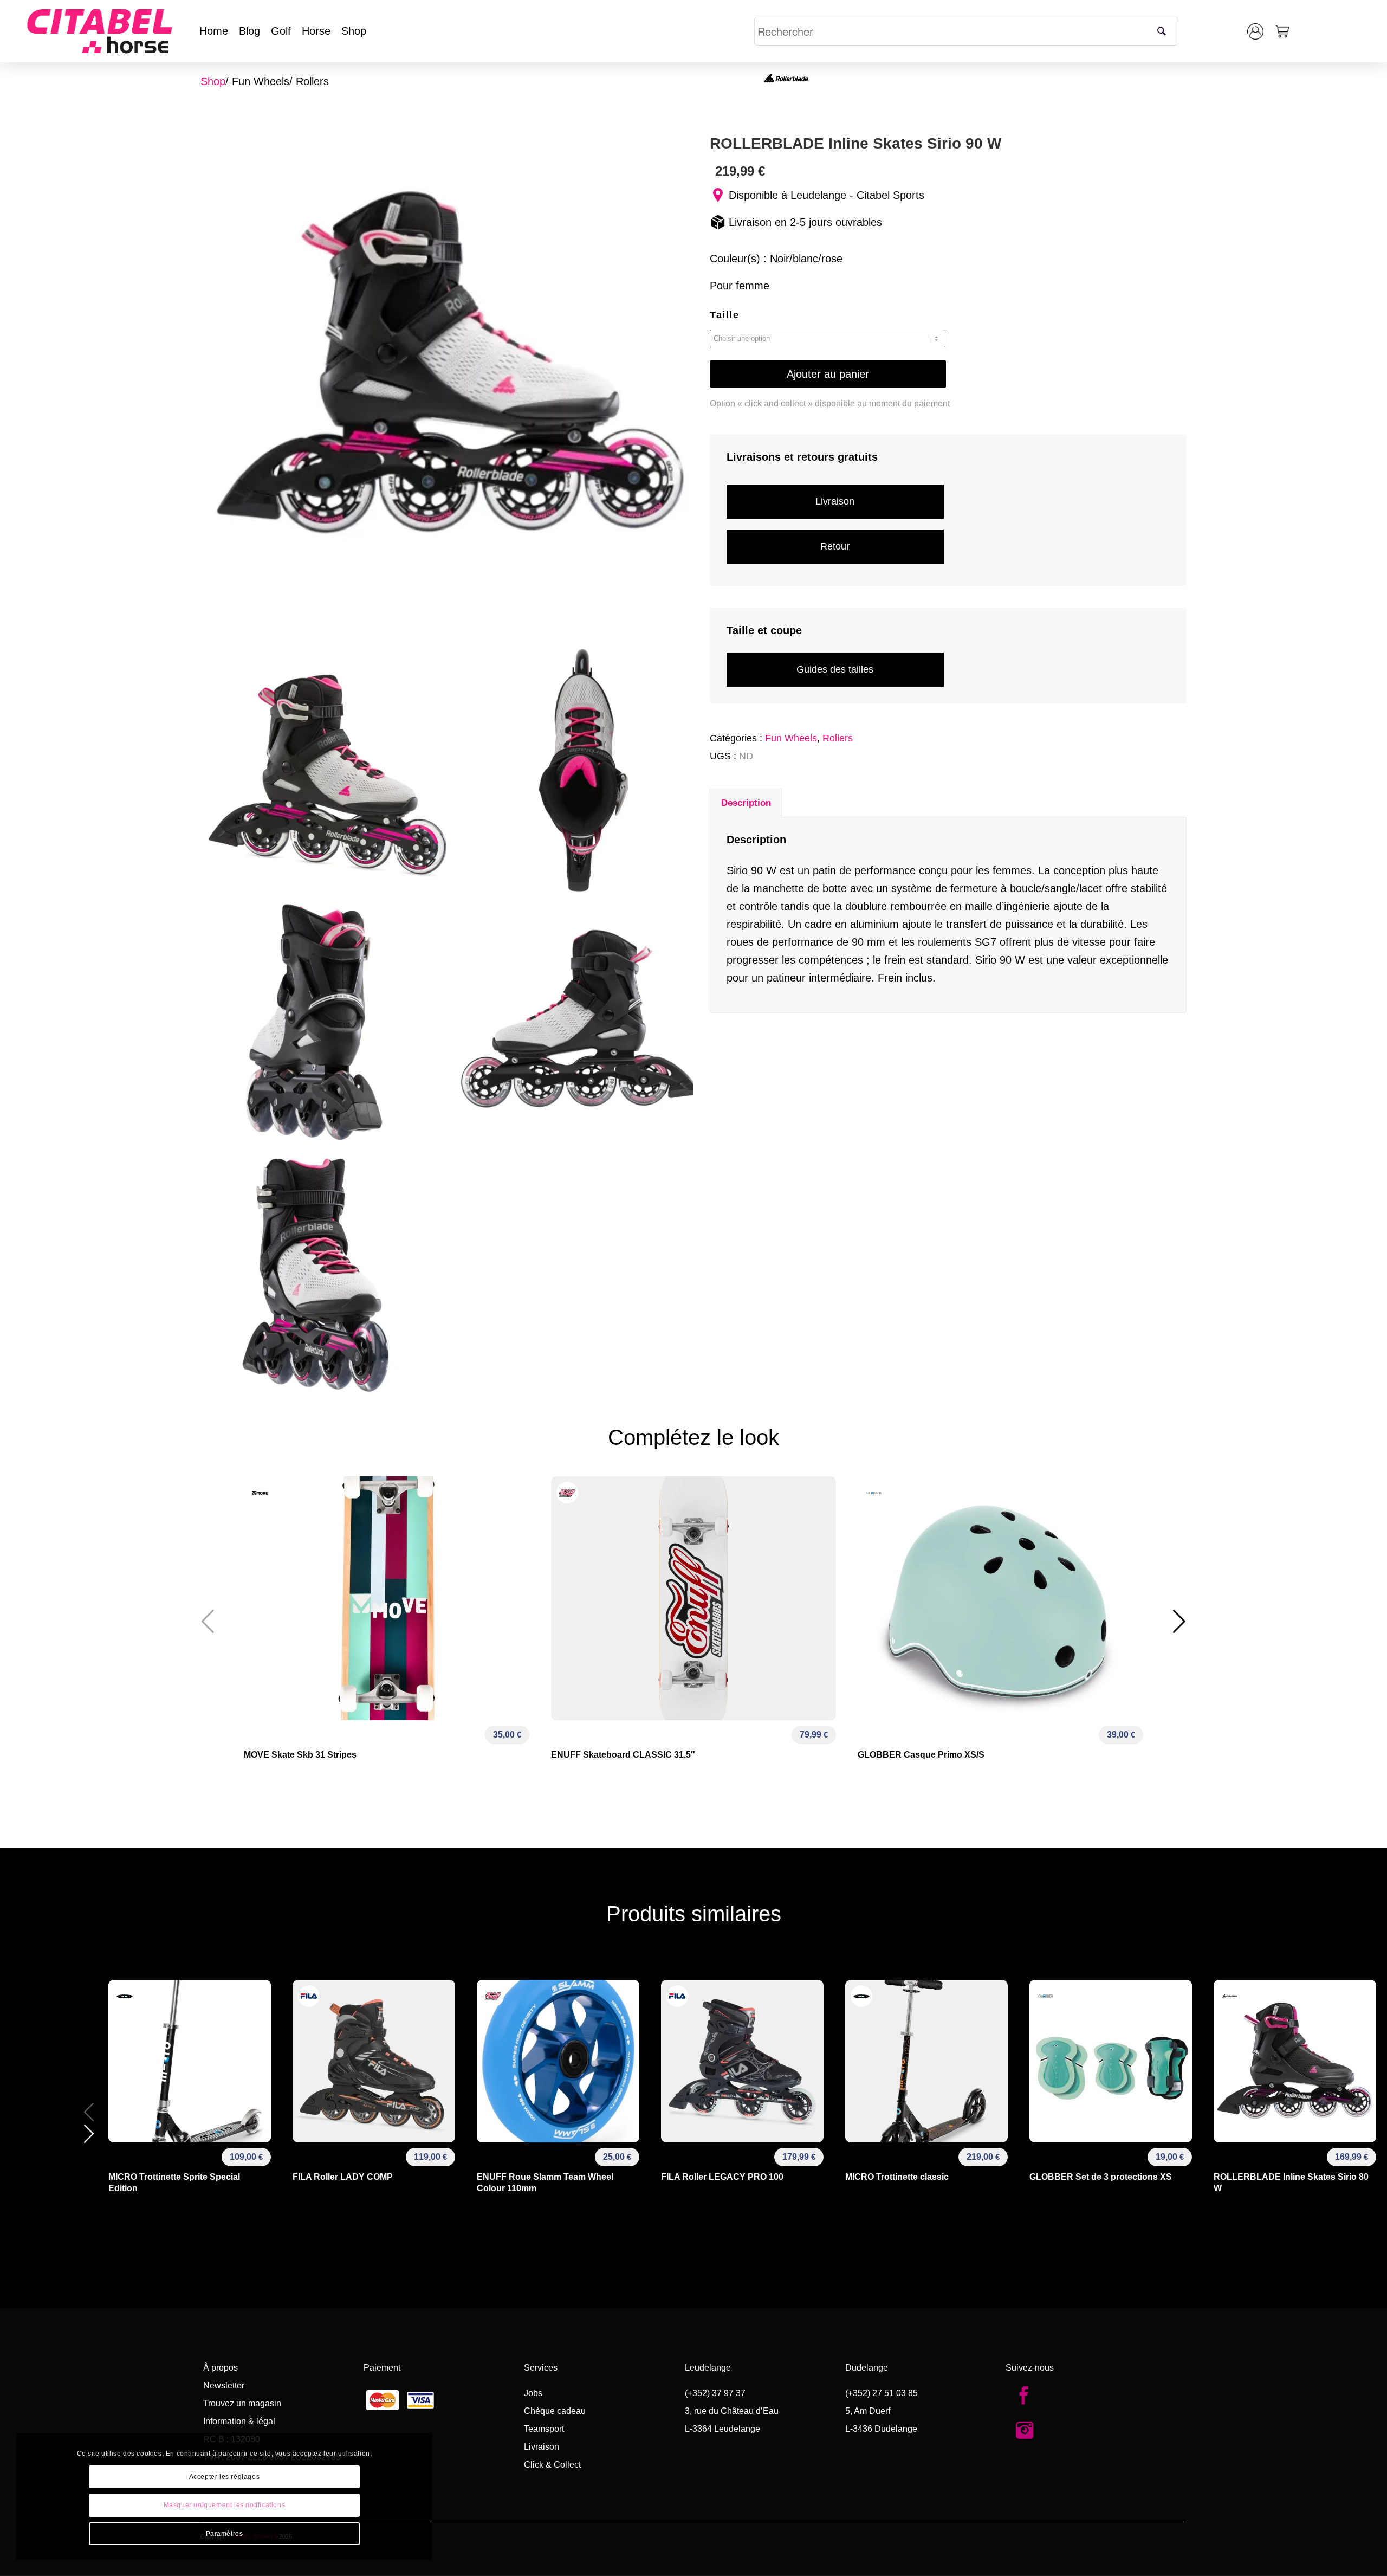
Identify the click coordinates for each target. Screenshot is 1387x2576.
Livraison (835, 501)
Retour (835, 546)
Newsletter (224, 2385)
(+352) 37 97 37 (715, 2393)
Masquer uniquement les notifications (225, 2505)
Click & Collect (552, 2465)
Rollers (312, 81)
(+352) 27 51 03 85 (882, 2393)
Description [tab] (746, 803)
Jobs (533, 2393)
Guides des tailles (835, 669)
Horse (316, 31)
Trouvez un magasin (242, 2403)
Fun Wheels (261, 81)
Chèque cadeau (555, 2411)
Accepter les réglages (225, 2477)
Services (541, 2368)
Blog (249, 31)
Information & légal (239, 2421)
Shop (354, 31)
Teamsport (544, 2429)
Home (214, 31)
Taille (724, 315)
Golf (281, 31)
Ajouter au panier (828, 374)
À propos (221, 2368)
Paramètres (225, 2534)
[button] (1179, 1622)
